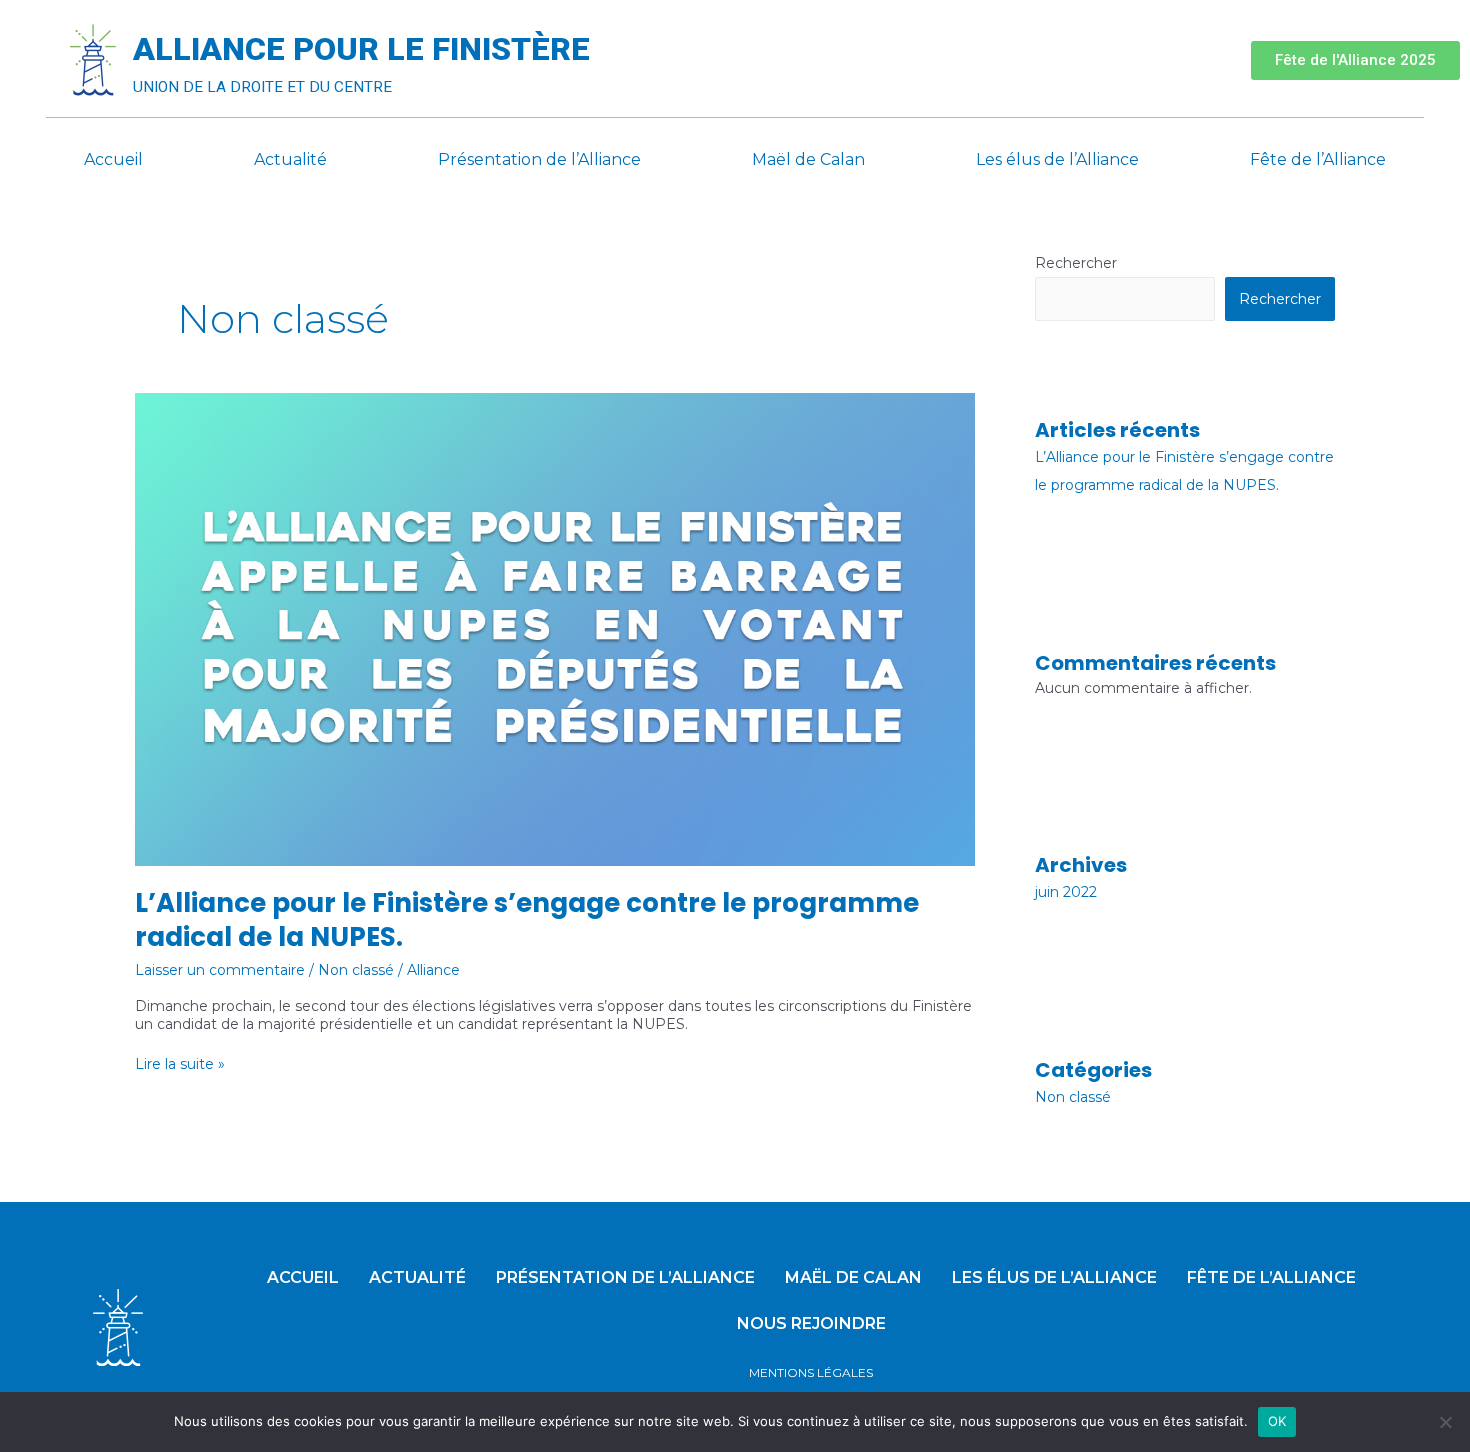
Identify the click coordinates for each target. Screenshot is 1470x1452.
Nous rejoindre (811, 1323)
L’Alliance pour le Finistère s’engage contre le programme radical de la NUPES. (527, 920)
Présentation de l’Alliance (539, 159)
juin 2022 (1066, 892)
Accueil (113, 159)
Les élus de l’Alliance (1057, 159)
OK (1277, 1421)
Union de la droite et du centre (262, 87)
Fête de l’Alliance (1318, 159)
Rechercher (1076, 263)
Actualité (290, 159)
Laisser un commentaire (220, 970)
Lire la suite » (180, 1064)
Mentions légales (811, 1372)
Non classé (356, 970)
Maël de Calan (808, 159)
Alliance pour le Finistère (361, 49)
